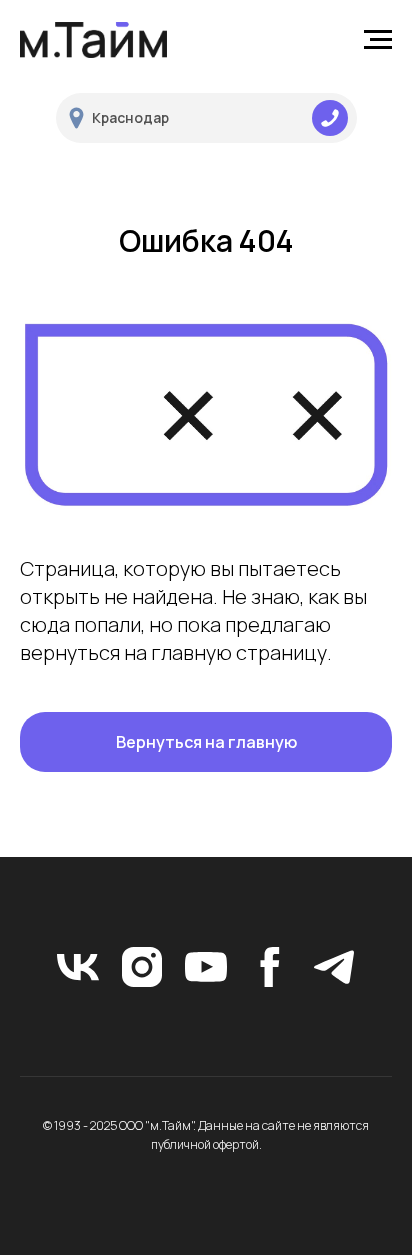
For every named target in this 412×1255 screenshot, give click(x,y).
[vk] (78, 967)
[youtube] (206, 967)
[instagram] (142, 967)
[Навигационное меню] (378, 40)
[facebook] (270, 967)
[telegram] (334, 967)
